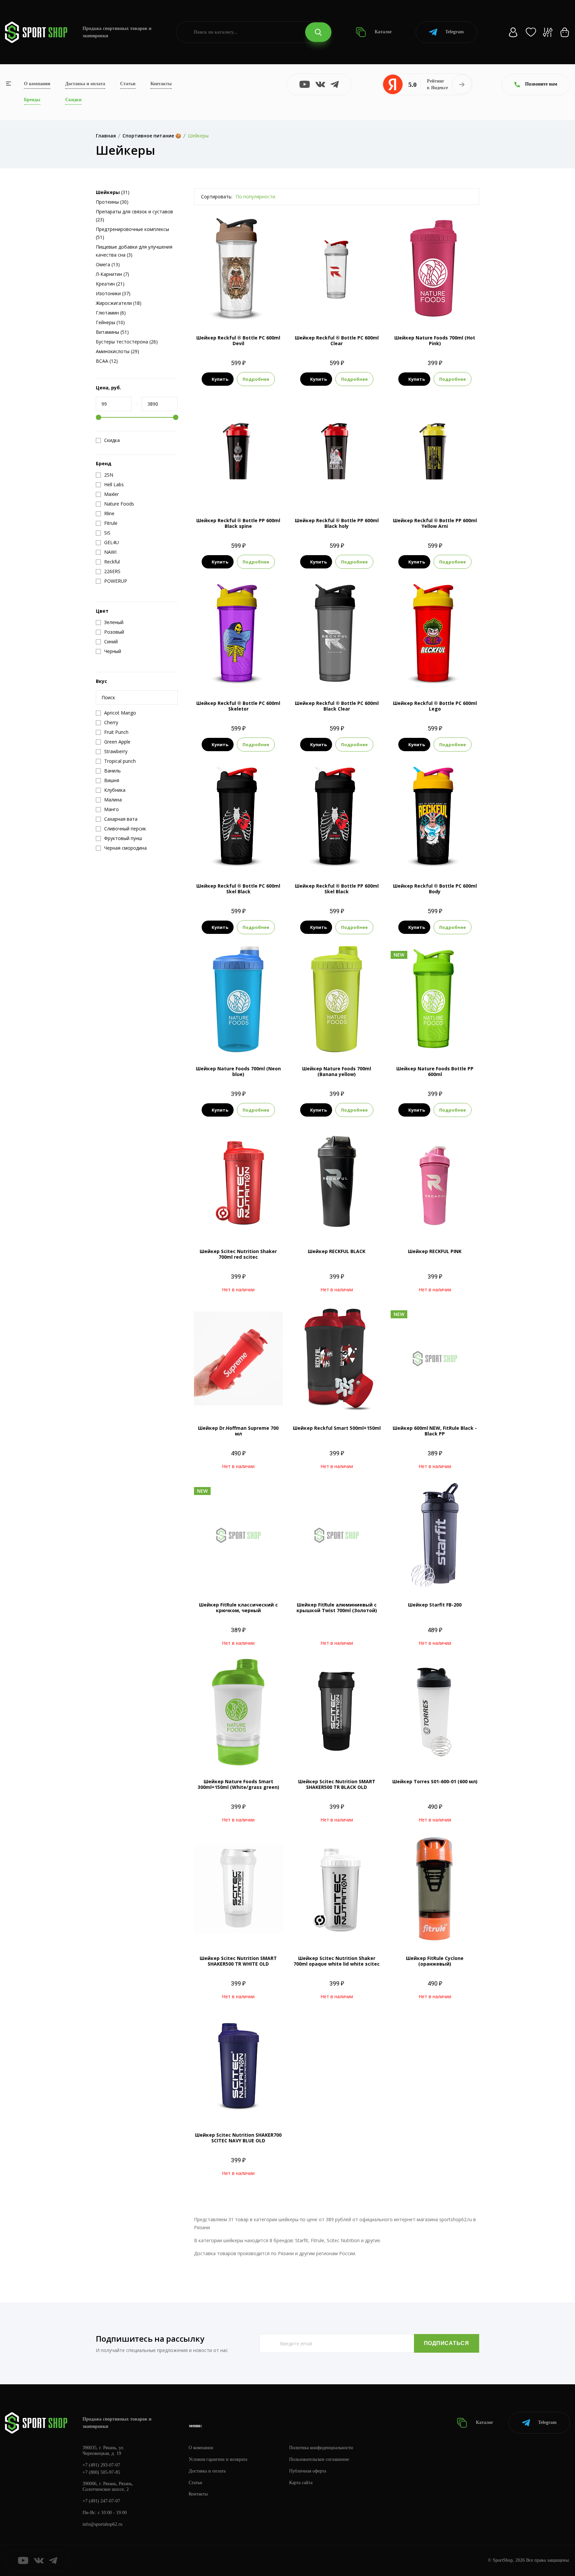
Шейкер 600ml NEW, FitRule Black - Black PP (435, 1431)
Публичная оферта (308, 2471)
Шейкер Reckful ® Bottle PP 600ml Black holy (337, 523)
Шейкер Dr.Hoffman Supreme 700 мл (238, 1431)
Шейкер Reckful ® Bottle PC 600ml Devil (238, 340)
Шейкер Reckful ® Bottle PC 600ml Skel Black (238, 889)
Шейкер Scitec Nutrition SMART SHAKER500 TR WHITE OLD (238, 1961)
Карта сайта (301, 2483)
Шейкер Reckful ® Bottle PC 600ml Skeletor (238, 706)
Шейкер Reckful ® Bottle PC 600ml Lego (435, 706)
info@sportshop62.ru (102, 2524)
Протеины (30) (112, 202)
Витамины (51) (112, 332)
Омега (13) (108, 264)
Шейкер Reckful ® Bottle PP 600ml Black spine (238, 523)
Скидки (73, 100)
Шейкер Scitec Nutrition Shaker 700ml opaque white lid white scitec (337, 1961)
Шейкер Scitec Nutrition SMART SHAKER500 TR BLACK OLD (337, 1784)
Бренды (32, 100)
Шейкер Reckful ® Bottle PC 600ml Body (435, 889)
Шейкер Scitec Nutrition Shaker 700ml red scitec (238, 1254)
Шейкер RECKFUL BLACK (337, 1251)
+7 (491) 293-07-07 (101, 2465)
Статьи (128, 84)
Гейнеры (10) (110, 322)
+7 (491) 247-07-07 (101, 2501)
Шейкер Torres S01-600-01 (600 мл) (435, 1781)
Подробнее (256, 379)
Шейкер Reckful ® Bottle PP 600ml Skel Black (337, 889)
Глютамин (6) (111, 313)
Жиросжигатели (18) (119, 303)
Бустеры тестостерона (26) (127, 342)
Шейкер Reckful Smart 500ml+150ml (337, 1428)
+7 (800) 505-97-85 (101, 2472)
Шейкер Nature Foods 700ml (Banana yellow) (337, 1071)
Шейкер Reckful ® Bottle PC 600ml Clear (337, 340)
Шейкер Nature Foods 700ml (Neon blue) (238, 1071)
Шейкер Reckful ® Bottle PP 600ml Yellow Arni (435, 523)
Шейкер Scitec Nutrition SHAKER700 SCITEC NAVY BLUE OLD (238, 2138)
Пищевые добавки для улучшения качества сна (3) (134, 251)
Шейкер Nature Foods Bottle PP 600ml (435, 1071)
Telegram (455, 32)
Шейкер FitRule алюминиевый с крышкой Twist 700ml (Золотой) (337, 1608)
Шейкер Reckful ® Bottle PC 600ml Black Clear (337, 706)
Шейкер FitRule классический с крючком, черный (238, 1608)
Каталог (383, 32)
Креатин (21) (110, 284)
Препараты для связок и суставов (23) (134, 215)
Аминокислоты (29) (117, 351)
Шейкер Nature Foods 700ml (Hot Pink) (435, 340)
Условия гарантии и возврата (218, 2459)
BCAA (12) (107, 361)
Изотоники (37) (113, 293)
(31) (113, 192)
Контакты (161, 84)
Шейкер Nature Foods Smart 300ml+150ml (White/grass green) (238, 1784)
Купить (220, 379)
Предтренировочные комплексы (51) (132, 233)
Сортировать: (217, 197)
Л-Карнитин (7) (112, 274)
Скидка (112, 440)
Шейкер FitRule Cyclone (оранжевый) (435, 1961)
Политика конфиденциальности (321, 2448)
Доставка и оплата (85, 84)
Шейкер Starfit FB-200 (435, 1605)
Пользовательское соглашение (319, 2459)
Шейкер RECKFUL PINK (435, 1251)
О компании (37, 84)
